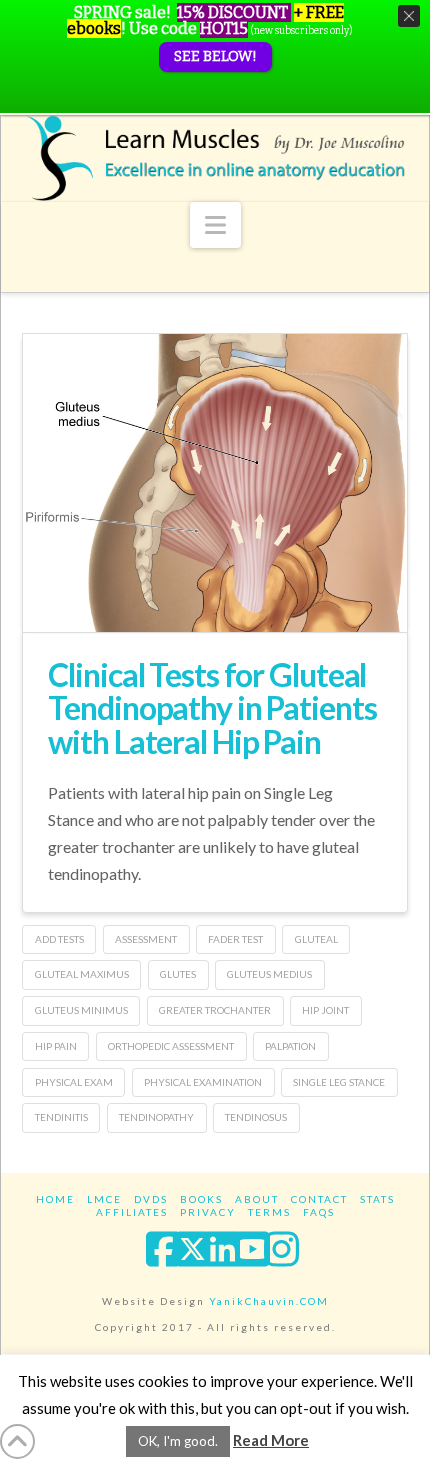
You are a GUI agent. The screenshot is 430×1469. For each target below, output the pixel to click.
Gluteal (316, 939)
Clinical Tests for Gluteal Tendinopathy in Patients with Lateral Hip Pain (212, 708)
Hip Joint (325, 1010)
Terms (269, 1212)
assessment (146, 939)
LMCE (104, 1199)
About (257, 1199)
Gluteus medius (269, 974)
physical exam (74, 1082)
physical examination (203, 1082)
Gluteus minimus (81, 1010)
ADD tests (59, 939)
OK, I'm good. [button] (178, 1441)
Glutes (178, 974)
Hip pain (56, 1046)
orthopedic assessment (171, 1046)
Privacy (208, 1212)
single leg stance (339, 1082)
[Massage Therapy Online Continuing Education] (214, 158)
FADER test (235, 939)
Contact (319, 1199)
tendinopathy (156, 1117)
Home (55, 1199)
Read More (271, 1440)
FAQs (319, 1212)
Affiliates (132, 1212)
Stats (377, 1199)
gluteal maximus (82, 974)
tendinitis (61, 1117)
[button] (215, 225)
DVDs (151, 1199)
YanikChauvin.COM (269, 1301)
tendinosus (256, 1117)
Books (201, 1199)
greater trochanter (215, 1010)
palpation (290, 1046)
